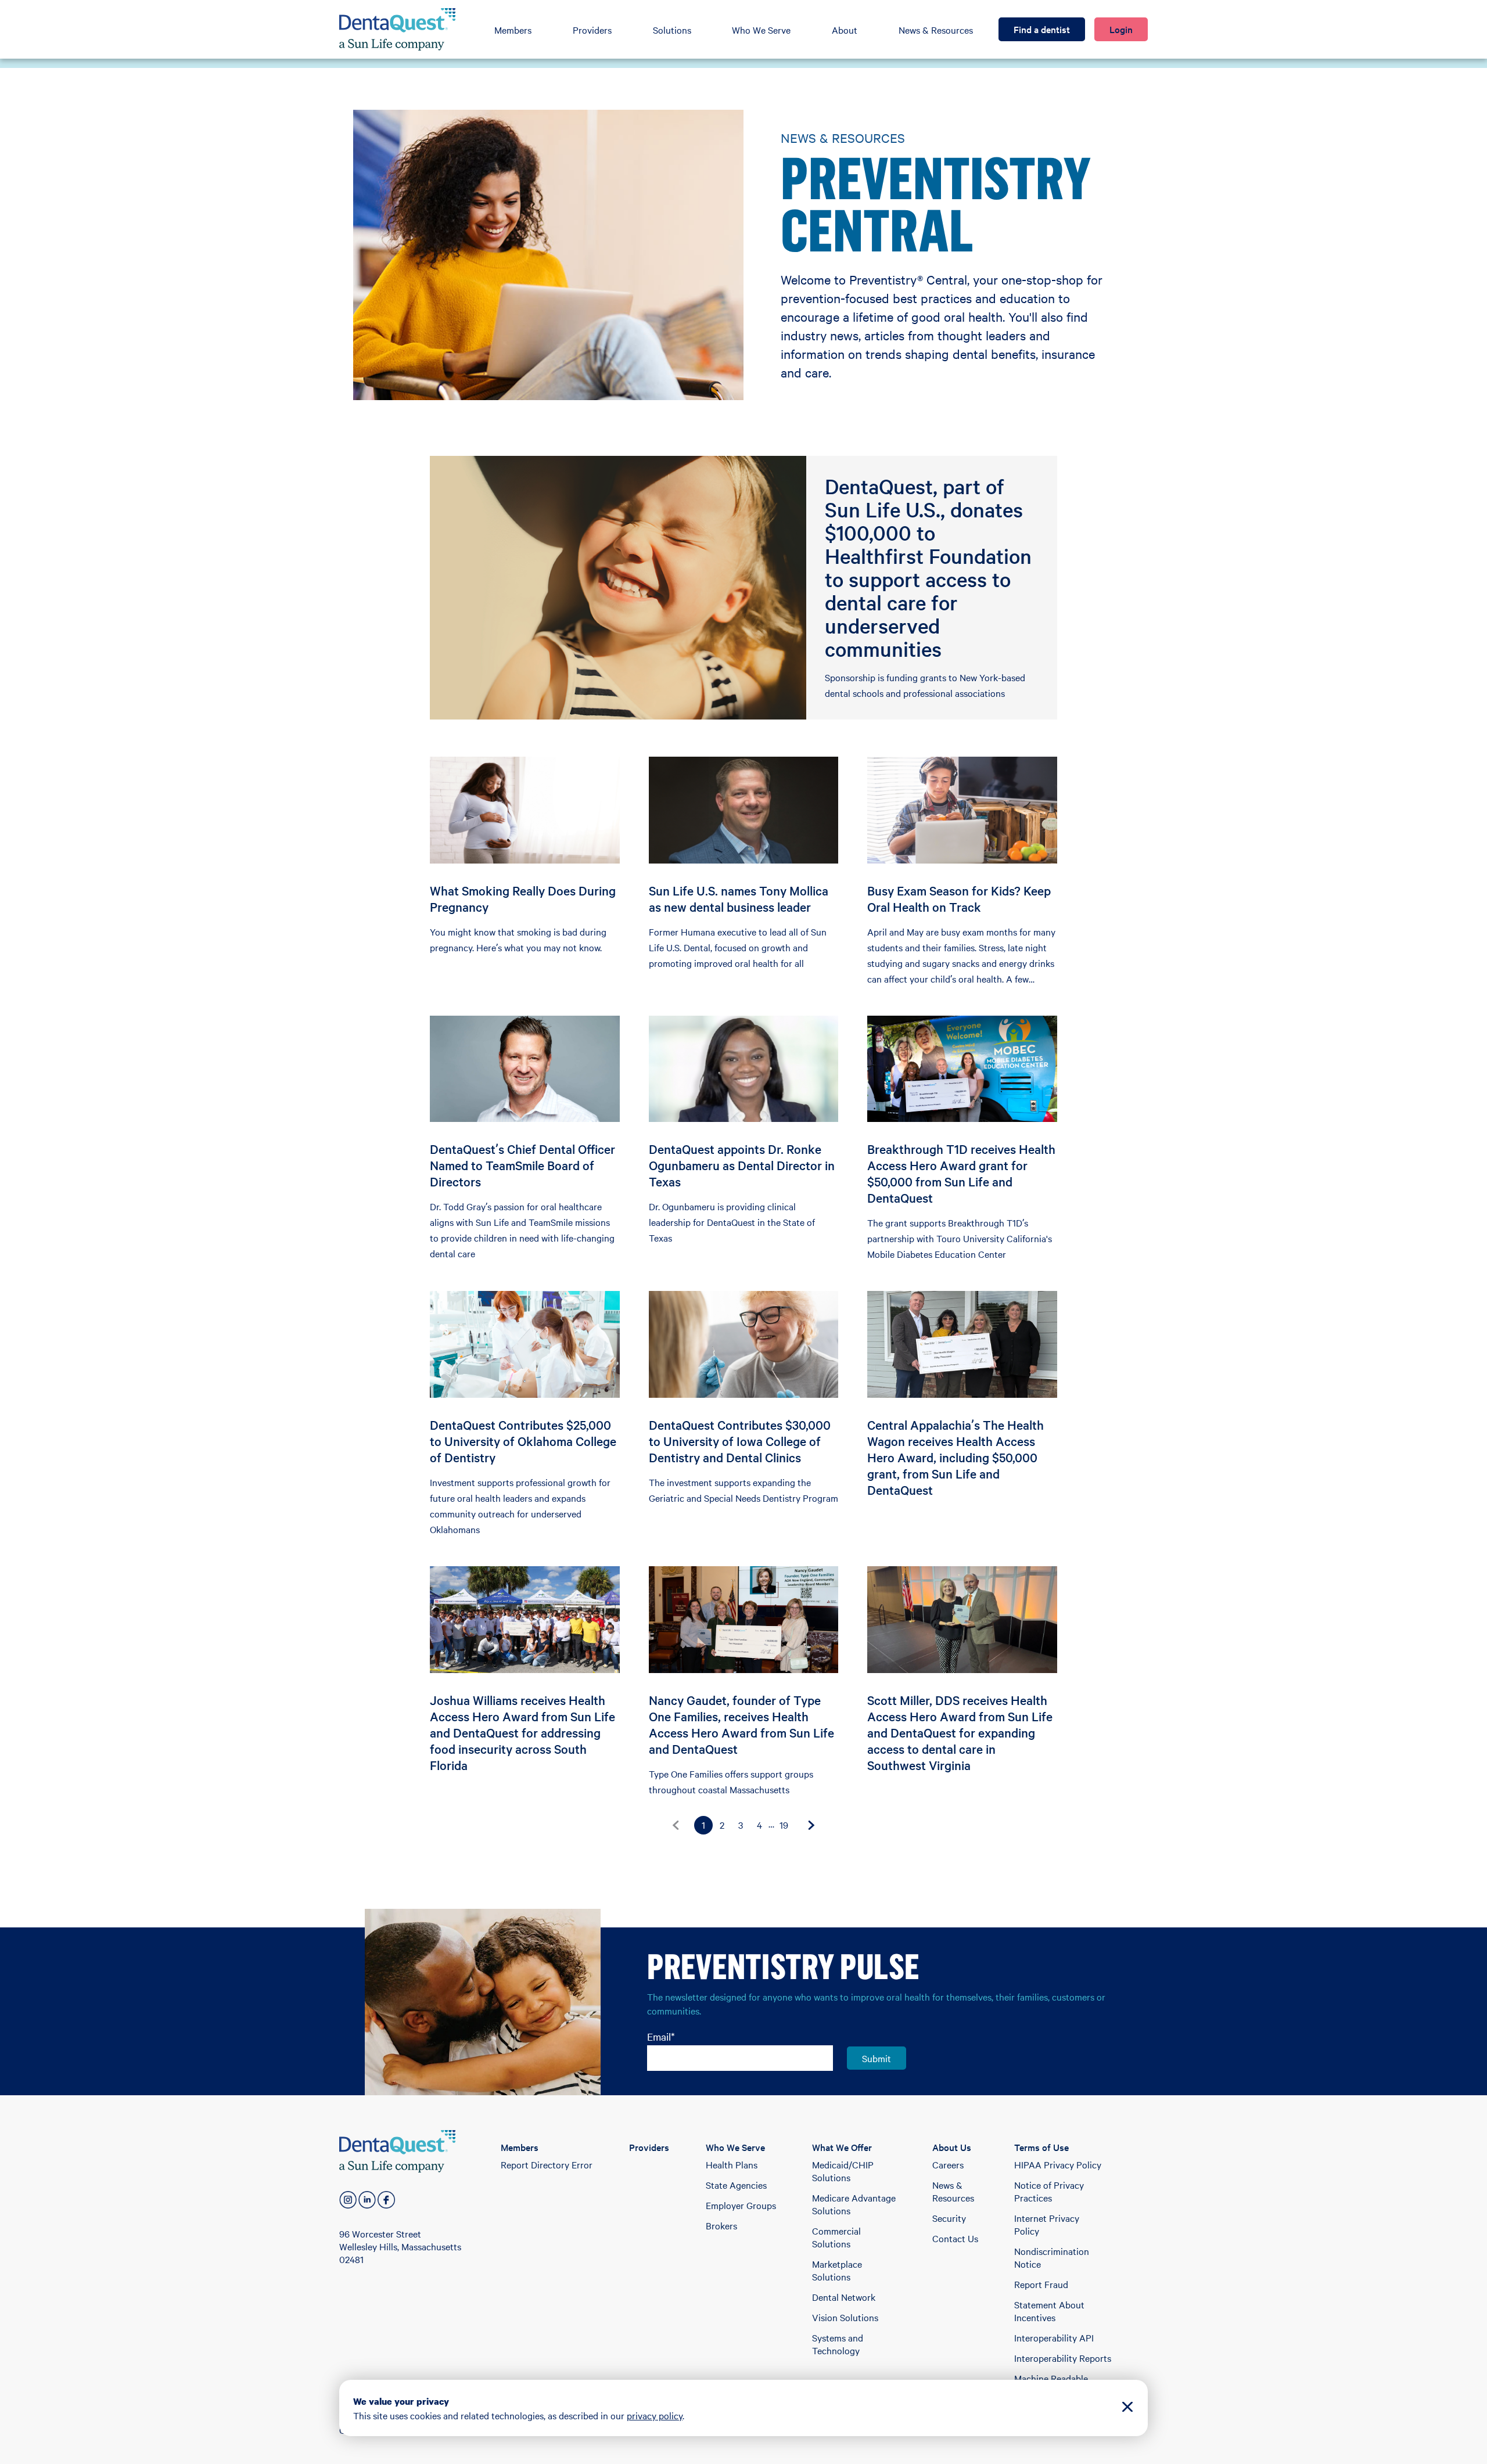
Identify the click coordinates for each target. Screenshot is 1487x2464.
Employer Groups (741, 2205)
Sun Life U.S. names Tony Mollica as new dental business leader (739, 898)
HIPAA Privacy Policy (1058, 2164)
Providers (592, 30)
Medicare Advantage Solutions (854, 2204)
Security (949, 2218)
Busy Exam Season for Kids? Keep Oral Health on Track (959, 898)
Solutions (672, 30)
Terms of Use (1041, 2147)
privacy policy (655, 2415)
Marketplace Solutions (837, 2270)
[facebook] (386, 2200)
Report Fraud (1041, 2284)
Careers (948, 2164)
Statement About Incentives (1049, 2311)
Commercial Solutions (836, 2237)
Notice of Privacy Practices (1049, 2191)
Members (513, 30)
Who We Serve (761, 30)
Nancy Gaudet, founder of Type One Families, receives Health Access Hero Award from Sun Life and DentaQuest (741, 1724)
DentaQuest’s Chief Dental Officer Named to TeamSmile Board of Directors (522, 1165)
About (845, 30)
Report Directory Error (547, 2164)
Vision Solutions (845, 2317)
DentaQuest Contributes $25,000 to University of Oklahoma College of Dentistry (523, 1441)
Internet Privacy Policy (1047, 2224)
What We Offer (842, 2147)
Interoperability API (1054, 2337)
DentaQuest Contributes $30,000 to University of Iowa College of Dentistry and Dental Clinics (740, 1441)
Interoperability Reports (1063, 2358)
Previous (676, 1825)
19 (784, 1825)
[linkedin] (367, 2200)
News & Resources (936, 30)
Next (811, 1825)
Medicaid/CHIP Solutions (843, 2171)
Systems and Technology (838, 2344)
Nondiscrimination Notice (1052, 2257)
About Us (952, 2147)
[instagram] (348, 2200)
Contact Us (955, 2238)
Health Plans (732, 2164)
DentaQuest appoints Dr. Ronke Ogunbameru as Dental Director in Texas (742, 1165)
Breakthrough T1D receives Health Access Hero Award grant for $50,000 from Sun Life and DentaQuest (961, 1173)
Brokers (721, 2225)
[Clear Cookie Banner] (1127, 2408)
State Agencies (736, 2185)
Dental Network (844, 2297)
